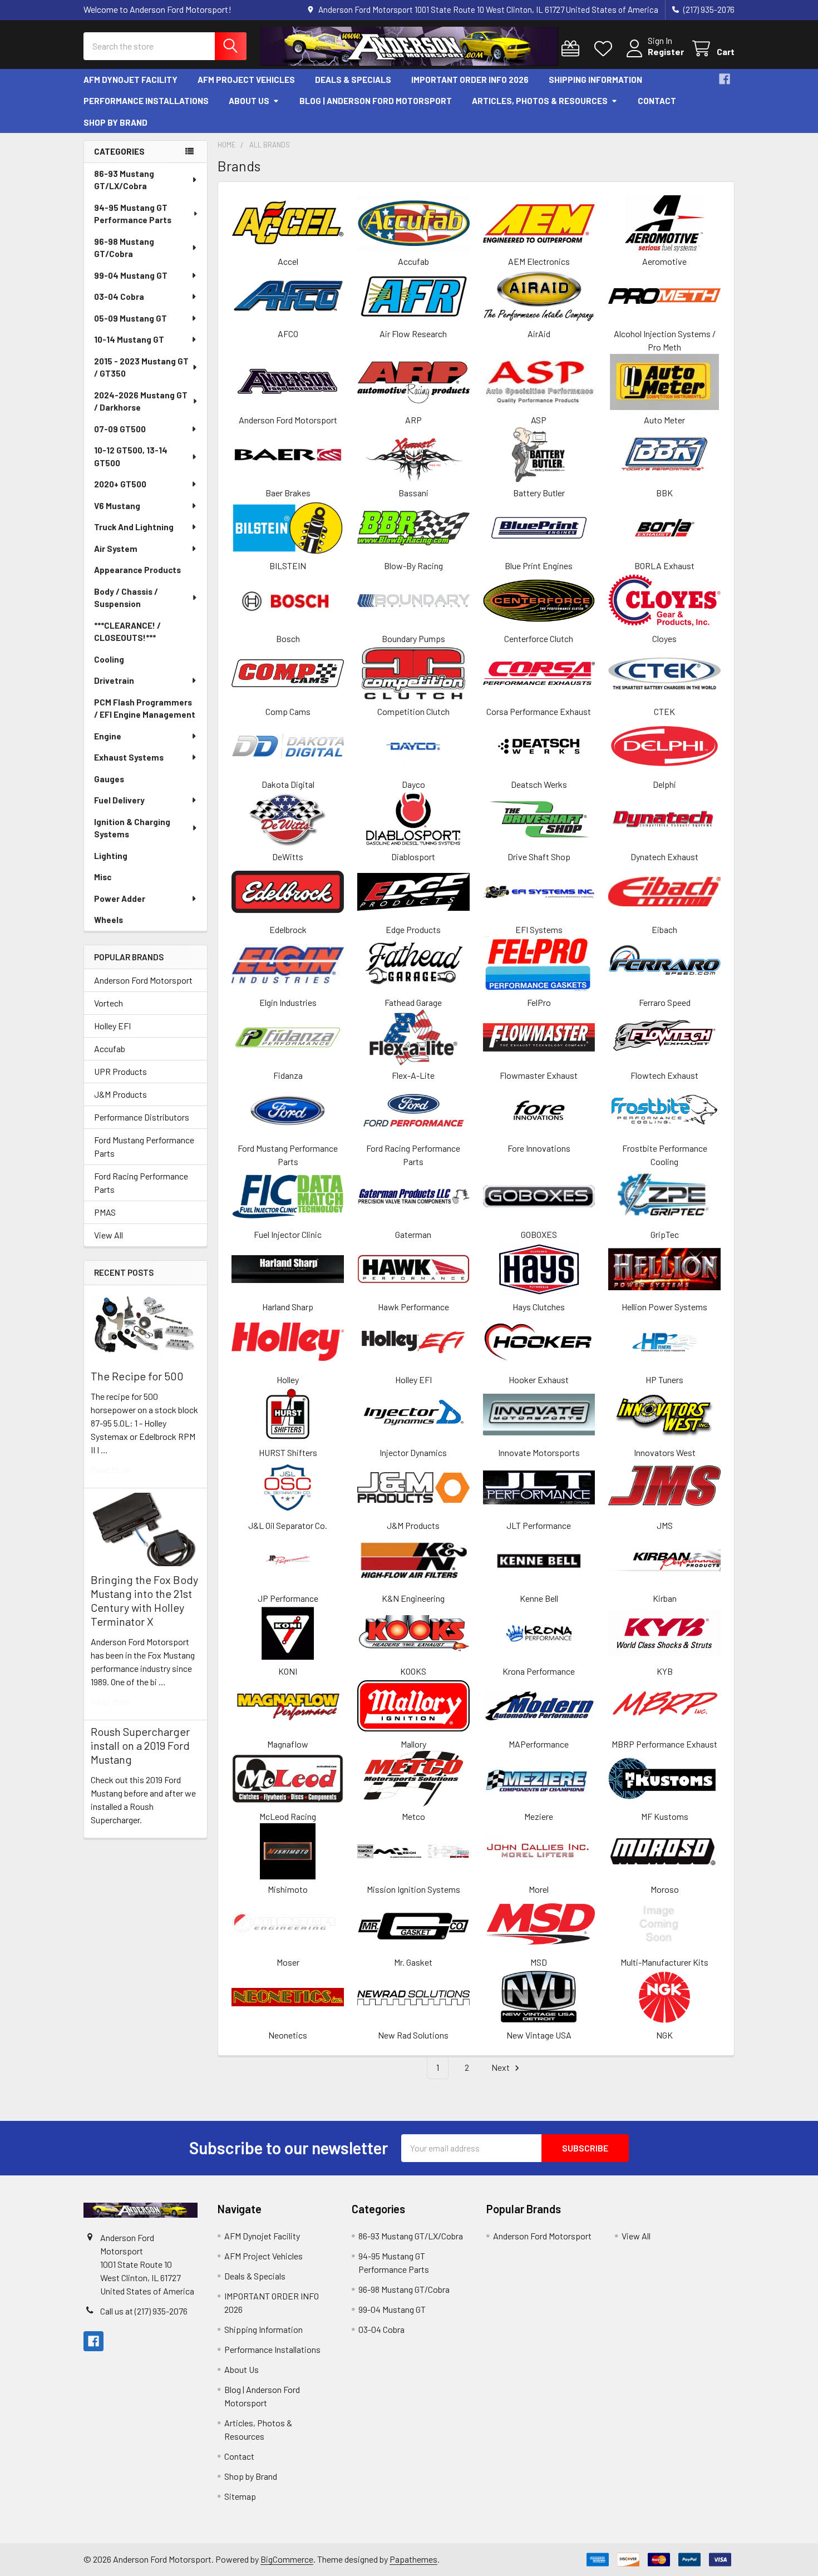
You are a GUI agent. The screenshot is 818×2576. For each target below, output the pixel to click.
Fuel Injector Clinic (288, 1234)
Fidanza (288, 1075)
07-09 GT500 (120, 429)
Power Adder (120, 899)
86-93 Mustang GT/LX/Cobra (124, 180)
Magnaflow (288, 1744)
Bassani (413, 493)
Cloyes (664, 638)
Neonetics (288, 2035)
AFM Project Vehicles (246, 80)
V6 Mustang (117, 506)
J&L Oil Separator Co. (288, 1525)
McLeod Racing (288, 1816)
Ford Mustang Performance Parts (144, 1146)
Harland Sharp (288, 1307)
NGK (664, 2035)
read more (110, 1470)
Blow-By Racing (413, 566)
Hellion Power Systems (664, 1307)
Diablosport (413, 857)
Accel (288, 261)
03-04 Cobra (119, 297)
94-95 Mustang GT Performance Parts (133, 214)
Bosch (288, 638)
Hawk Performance (413, 1307)
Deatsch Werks (539, 784)
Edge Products (413, 929)
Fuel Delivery (119, 800)
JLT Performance (539, 1525)
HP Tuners (664, 1380)
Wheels (109, 920)
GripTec (665, 1234)
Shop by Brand (115, 122)
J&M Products (120, 1094)
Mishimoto (288, 1889)
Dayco (413, 784)
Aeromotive (664, 261)
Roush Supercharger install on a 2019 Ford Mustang (140, 1745)
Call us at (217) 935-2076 (144, 2311)
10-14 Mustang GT (129, 339)
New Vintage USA (539, 2035)
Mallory (413, 1744)
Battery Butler (539, 493)
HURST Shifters (288, 1452)
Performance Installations (146, 101)
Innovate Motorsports (539, 1452)
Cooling (109, 659)
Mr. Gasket (413, 1962)
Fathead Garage (413, 1002)
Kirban (665, 1598)
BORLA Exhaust (664, 566)
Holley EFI (112, 1026)
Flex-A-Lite (413, 1075)
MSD (539, 1962)
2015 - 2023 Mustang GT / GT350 (141, 367)
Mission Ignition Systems (413, 1889)
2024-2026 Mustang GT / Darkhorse (141, 401)
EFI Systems (539, 929)
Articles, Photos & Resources (540, 101)
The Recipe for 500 (137, 1376)
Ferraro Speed (665, 1002)
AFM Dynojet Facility (130, 80)
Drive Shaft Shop (539, 857)
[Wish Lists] (606, 49)
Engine (108, 736)
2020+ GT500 (120, 484)
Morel (539, 1889)
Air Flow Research (413, 334)
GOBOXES (539, 1234)
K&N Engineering (413, 1598)
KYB (665, 1671)
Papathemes (413, 2559)
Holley (288, 1380)
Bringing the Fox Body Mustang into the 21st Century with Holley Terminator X (144, 1600)
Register (666, 51)
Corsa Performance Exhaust (539, 711)
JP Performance (288, 1598)
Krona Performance (539, 1671)
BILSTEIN (288, 566)
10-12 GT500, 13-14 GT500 (131, 457)
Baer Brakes (288, 493)
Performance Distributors (142, 1117)
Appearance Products (137, 570)
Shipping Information (595, 80)
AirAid (539, 334)
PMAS (105, 1212)
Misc (103, 877)
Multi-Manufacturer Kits (664, 1962)
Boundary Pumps (413, 638)
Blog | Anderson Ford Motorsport (376, 101)
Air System (116, 549)
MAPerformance (539, 1744)
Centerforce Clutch (539, 638)
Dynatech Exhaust (664, 857)
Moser (288, 1962)
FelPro (539, 1002)
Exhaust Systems (129, 757)
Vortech (109, 1003)
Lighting (111, 856)
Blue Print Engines (539, 566)
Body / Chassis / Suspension (126, 598)
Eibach (664, 929)
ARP (413, 420)
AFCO (288, 334)
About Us (249, 101)
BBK (664, 493)
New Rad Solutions (413, 2035)
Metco (413, 1816)
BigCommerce (287, 2559)
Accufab (110, 1048)
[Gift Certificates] (573, 49)
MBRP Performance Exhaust (664, 1744)
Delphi (664, 784)
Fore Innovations (539, 1148)
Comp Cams (288, 711)
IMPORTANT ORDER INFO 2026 (470, 80)
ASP (539, 420)
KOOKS (413, 1671)
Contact (657, 101)
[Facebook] (725, 79)
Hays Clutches (539, 1307)
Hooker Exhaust (539, 1380)
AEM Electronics (539, 261)
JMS (665, 1525)
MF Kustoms (665, 1816)
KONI (288, 1671)
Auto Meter (664, 420)
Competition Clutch (413, 711)
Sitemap (240, 2496)
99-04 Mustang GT (131, 275)
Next (501, 2067)
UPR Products (120, 1071)
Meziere (539, 1816)
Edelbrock (288, 929)
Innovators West (665, 1452)
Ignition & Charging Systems (132, 828)
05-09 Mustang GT (130, 318)
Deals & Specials (353, 80)
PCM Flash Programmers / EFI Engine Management (145, 709)
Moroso (665, 1889)
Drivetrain (114, 680)
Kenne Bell (539, 1598)
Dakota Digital (288, 784)
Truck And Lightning (134, 527)
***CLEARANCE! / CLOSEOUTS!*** (127, 632)
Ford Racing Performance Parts (141, 1183)
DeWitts (288, 857)
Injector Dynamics (413, 1452)
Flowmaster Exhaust (539, 1075)
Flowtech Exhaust (664, 1075)
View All (109, 1235)
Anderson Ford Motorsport (143, 980)
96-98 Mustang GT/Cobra (124, 248)
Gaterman (413, 1234)
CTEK (664, 711)
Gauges (109, 779)
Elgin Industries (288, 1002)
